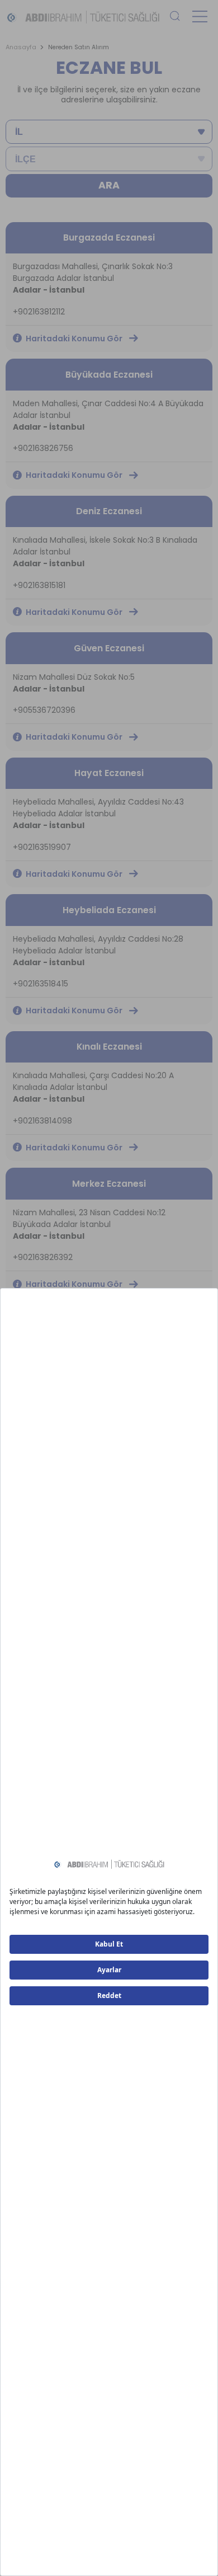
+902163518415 (41, 984)
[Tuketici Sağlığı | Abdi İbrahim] (83, 17)
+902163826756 (43, 448)
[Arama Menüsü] (175, 17)
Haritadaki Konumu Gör (74, 339)
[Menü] (200, 17)
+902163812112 (39, 312)
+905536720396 (44, 710)
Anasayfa (21, 47)
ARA (109, 185)
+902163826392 (43, 1257)
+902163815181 (39, 585)
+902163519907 (42, 847)
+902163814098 (42, 1121)
